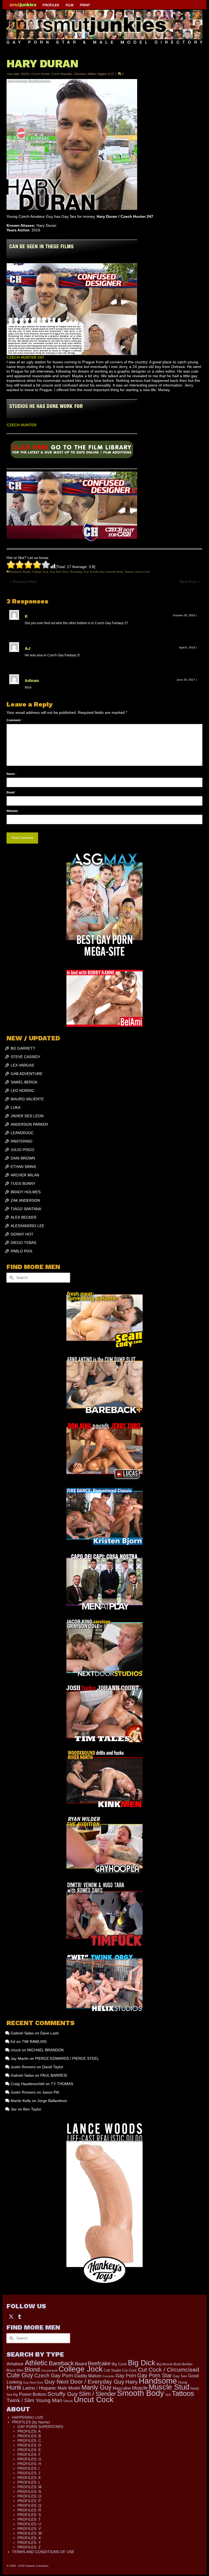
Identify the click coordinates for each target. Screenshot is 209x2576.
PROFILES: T (29, 2519)
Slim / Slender (97, 2394)
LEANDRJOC (22, 1133)
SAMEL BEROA (24, 1082)
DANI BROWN (23, 1158)
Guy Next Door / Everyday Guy (69, 572)
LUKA (16, 1107)
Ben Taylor (32, 2109)
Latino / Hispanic (40, 2388)
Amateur (15, 2364)
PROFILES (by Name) (31, 2422)
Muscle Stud (169, 2387)
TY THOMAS (62, 2084)
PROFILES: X (29, 2538)
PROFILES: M (30, 2487)
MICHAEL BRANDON (45, 2050)
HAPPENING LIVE (28, 2417)
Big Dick (142, 2363)
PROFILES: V (29, 2529)
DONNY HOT (22, 1234)
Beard (27, 572)
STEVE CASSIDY (25, 1057)
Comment (15, 720)
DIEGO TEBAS (23, 1243)
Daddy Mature (88, 2376)
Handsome (158, 2381)
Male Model (69, 2388)
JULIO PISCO (22, 1150)
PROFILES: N (29, 2492)
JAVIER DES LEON (27, 1116)
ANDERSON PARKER (29, 1124)
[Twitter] (11, 2316)
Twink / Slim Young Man (34, 2400)
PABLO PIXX (21, 1251)
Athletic (36, 2363)
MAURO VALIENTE (27, 1099)
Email (11, 792)
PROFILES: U (29, 2524)
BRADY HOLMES (26, 1192)
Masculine (122, 2388)
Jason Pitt (51, 2092)
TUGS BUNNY (23, 1183)
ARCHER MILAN (25, 1175)
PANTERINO (21, 1141)
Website (12, 811)
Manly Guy (96, 2387)
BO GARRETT (23, 1048)
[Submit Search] (11, 1278)
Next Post (188, 582)
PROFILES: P (29, 2501)
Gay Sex (180, 2376)
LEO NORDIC (22, 1091)
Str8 (168, 2395)
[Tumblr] (20, 2316)
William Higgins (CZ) (101, 74)
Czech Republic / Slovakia (68, 74)
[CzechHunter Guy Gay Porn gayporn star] (72, 451)
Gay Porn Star (155, 2375)
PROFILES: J (29, 2473)
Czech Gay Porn (54, 2375)
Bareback (15, 572)
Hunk (14, 2387)
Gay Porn (126, 2376)
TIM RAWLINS (34, 2042)
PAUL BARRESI (54, 2075)
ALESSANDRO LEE (27, 1226)
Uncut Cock (142, 572)
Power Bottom (33, 2394)
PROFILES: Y (29, 2542)
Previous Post (25, 582)
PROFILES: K (29, 2478)
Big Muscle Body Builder (175, 2364)
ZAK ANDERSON (25, 1200)
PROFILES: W (30, 2533)
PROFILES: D (29, 2445)
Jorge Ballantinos (52, 2101)
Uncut (68, 2401)
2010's (25, 74)
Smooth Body (114, 572)
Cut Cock (130, 2370)
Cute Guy (20, 2375)
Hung (183, 2382)
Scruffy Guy (97, 572)
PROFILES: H (29, 2464)
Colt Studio (112, 2370)
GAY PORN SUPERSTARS (40, 2427)
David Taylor (53, 2067)
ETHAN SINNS (23, 1167)
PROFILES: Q (29, 2505)
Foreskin (108, 2376)
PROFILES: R (29, 2510)
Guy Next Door (33, 2382)
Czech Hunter (40, 74)
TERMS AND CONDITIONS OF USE (43, 2552)
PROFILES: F (29, 2454)
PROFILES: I (28, 2468)
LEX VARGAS (22, 1065)
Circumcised (49, 2370)
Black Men (15, 2370)
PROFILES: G (29, 2459)
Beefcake (99, 2363)
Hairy (132, 2382)
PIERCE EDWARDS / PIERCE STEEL (67, 2058)
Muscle (140, 2388)
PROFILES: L (29, 2482)
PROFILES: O (29, 2496)
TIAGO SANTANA (26, 1209)
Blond (32, 2370)
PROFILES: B (29, 2436)
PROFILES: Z (29, 2547)
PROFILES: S (29, 2515)
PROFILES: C (29, 2441)
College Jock (40, 572)
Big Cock (119, 2364)
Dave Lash (50, 2033)
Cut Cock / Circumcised (169, 2370)
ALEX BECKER (24, 1217)
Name (12, 774)
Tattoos (129, 572)
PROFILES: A (29, 2431)
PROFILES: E (29, 2450)
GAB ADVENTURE (27, 1074)
